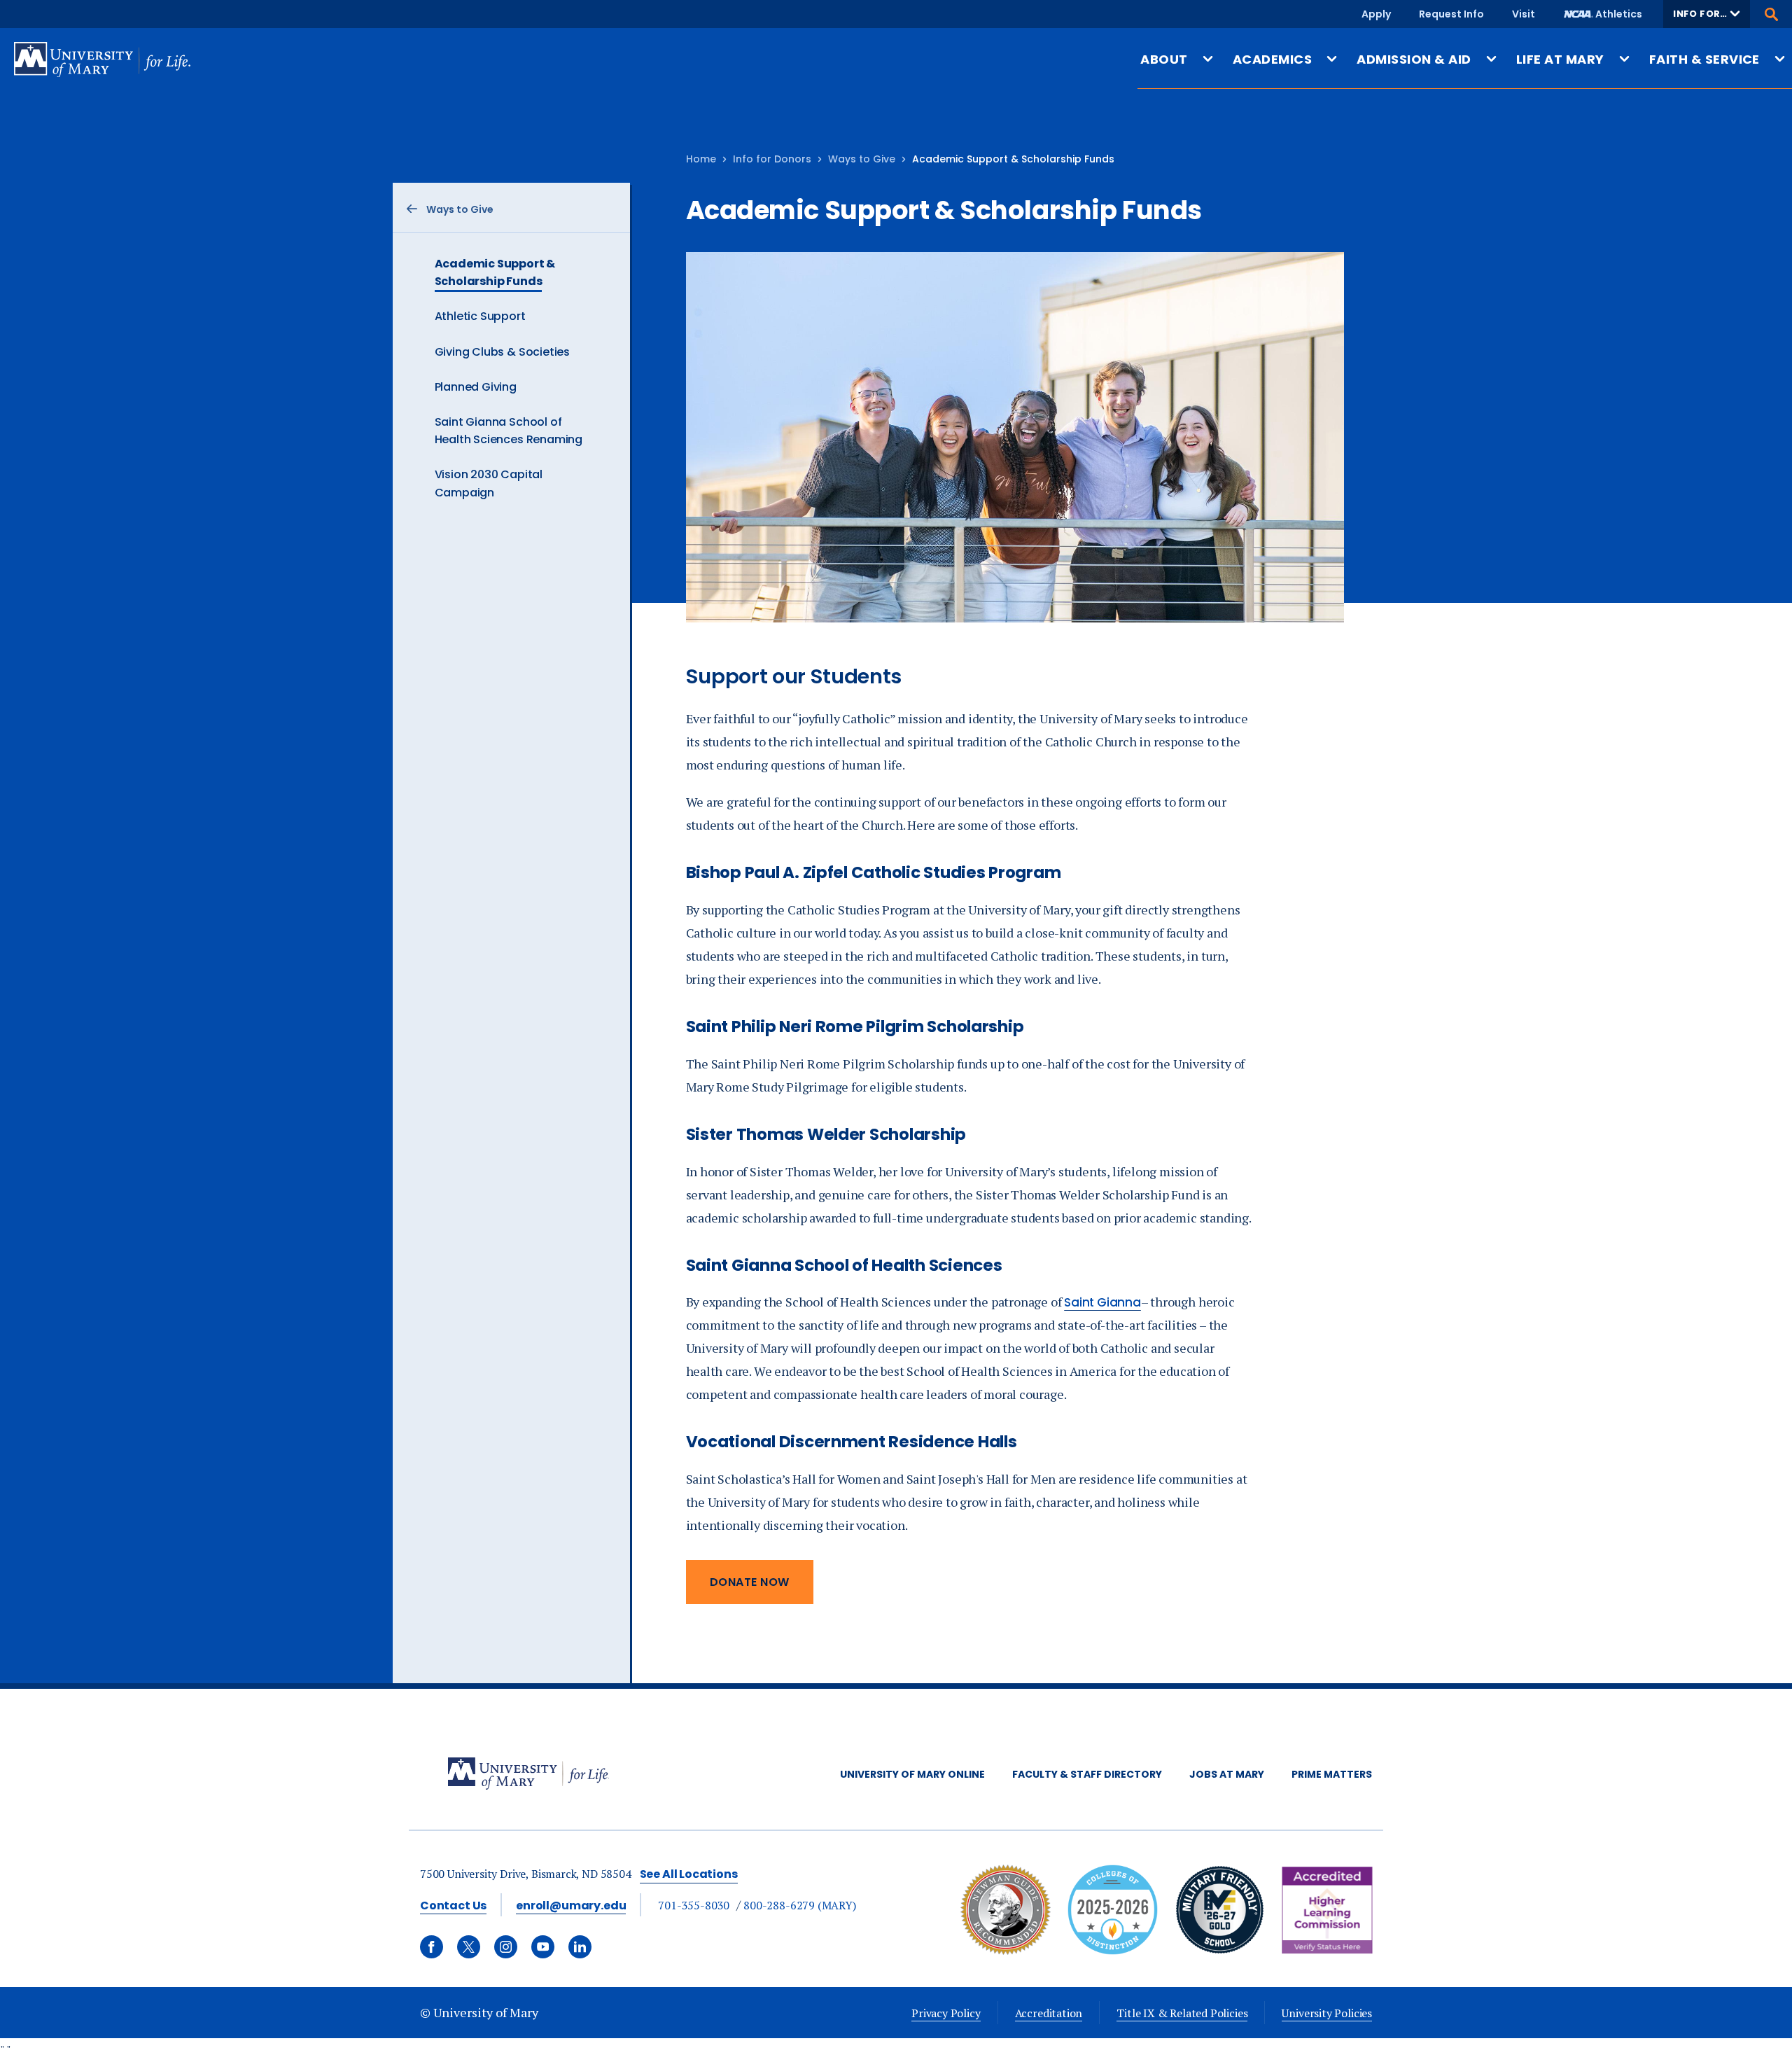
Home (701, 159)
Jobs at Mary (1227, 1774)
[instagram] (506, 1947)
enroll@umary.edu (571, 1906)
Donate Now (750, 1582)
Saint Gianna (1102, 1302)
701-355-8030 (694, 1905)
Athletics (1619, 14)
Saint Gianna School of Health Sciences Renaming (509, 431)
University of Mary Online (912, 1774)
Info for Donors (772, 159)
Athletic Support (480, 316)
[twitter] (469, 1947)
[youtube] (543, 1947)
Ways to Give (862, 159)
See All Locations (689, 1874)
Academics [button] (1272, 59)
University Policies (1327, 2013)
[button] (1707, 14)
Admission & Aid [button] (1414, 59)
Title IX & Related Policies (1182, 2013)
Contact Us (453, 1906)
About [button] (1164, 59)
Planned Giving (476, 387)
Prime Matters (1332, 1774)
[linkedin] (580, 1947)
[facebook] (432, 1947)
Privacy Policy (946, 2013)
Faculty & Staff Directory (1087, 1774)
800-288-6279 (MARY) (800, 1905)
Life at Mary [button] (1560, 59)
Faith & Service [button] (1704, 59)
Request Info (1451, 14)
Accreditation (1049, 2013)
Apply (1376, 14)
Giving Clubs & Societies (503, 352)
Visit (1524, 14)
